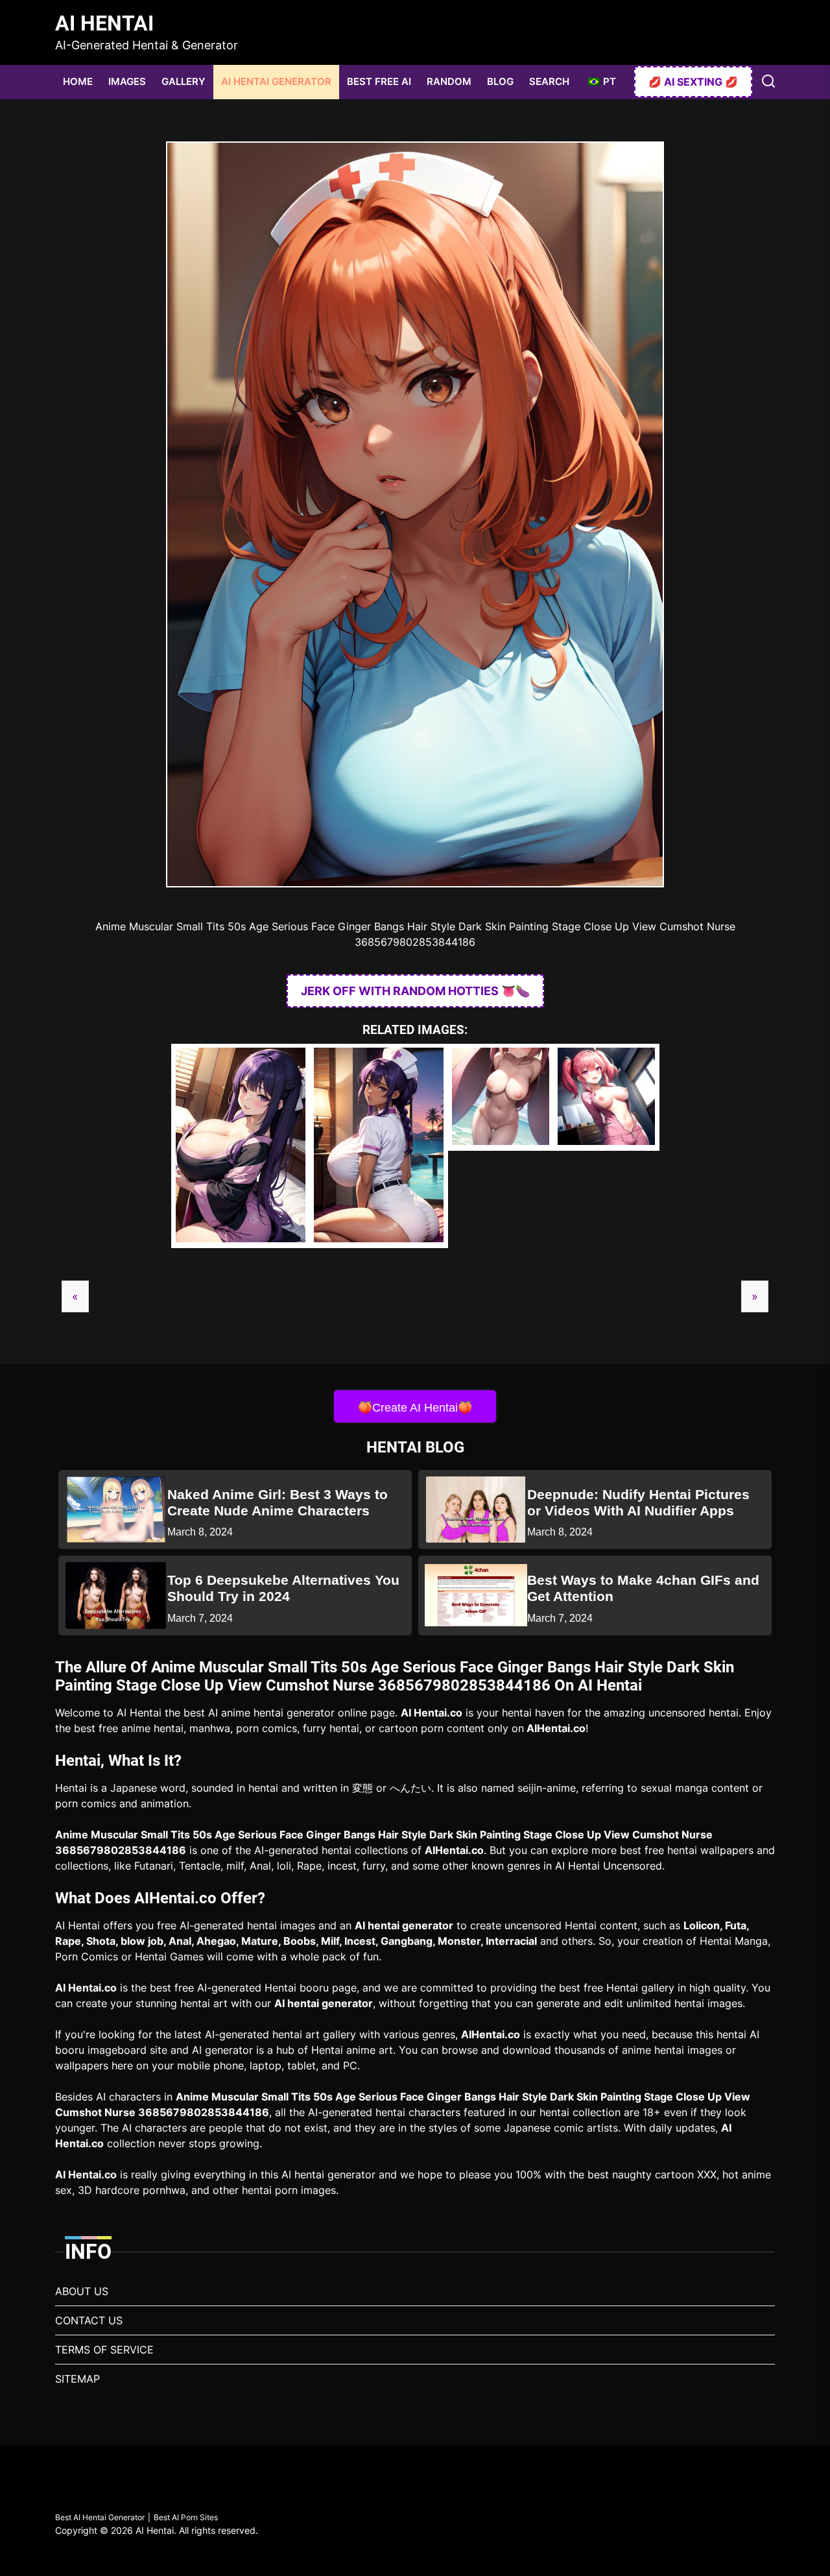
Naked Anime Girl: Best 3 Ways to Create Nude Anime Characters (278, 1502)
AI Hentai (104, 23)
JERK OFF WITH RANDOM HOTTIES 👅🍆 (415, 991)
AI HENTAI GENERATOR (276, 81)
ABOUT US (82, 2291)
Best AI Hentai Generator (100, 2517)
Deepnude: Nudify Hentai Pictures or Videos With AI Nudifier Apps (638, 1502)
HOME (78, 81)
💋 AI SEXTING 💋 (693, 82)
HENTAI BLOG (415, 1447)
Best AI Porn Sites (186, 2517)
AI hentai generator (404, 1925)
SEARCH (549, 81)
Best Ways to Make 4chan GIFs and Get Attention (643, 1588)
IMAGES (127, 81)
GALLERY (184, 81)
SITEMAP (77, 2379)
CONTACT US (89, 2320)
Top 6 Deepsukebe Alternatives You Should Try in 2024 (283, 1588)
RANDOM (449, 81)
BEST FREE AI (379, 81)
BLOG (500, 81)
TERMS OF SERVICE (104, 2350)
